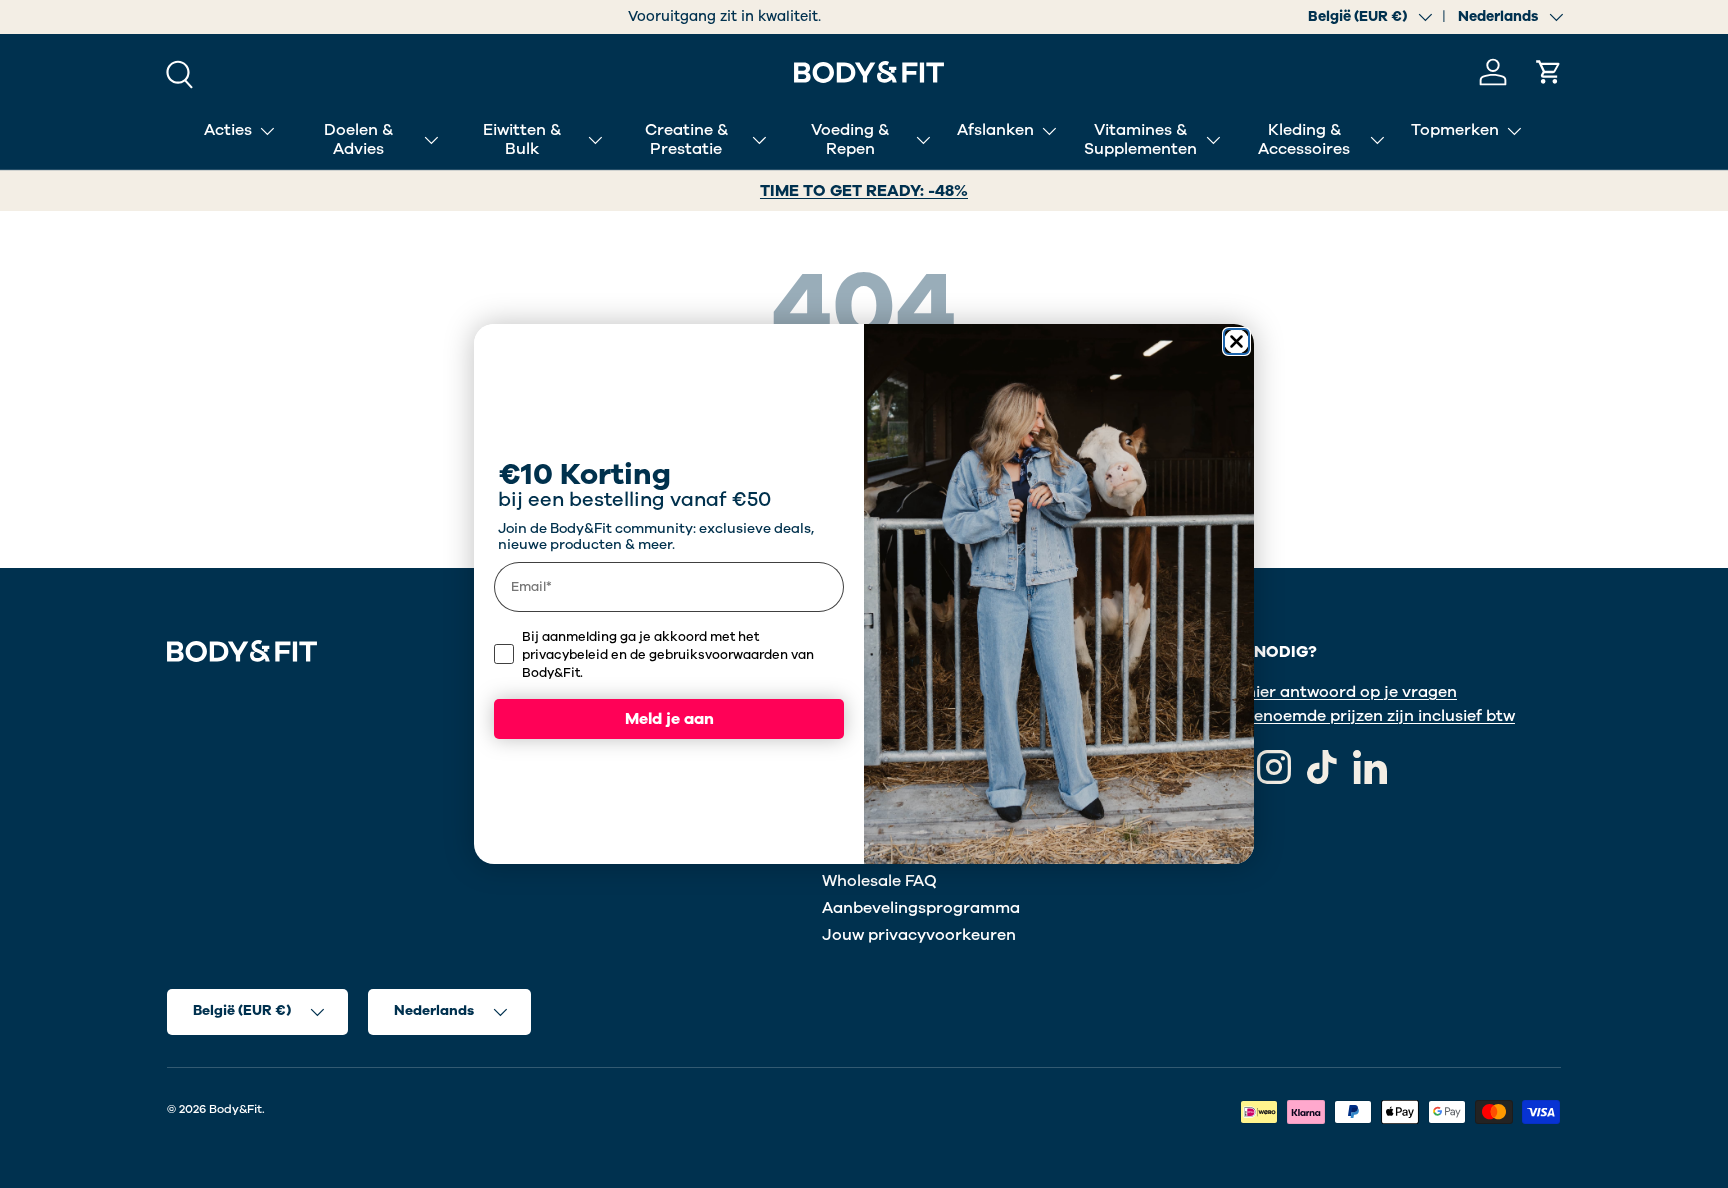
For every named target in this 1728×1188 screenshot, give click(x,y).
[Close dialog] (1236, 341)
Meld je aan (669, 719)
